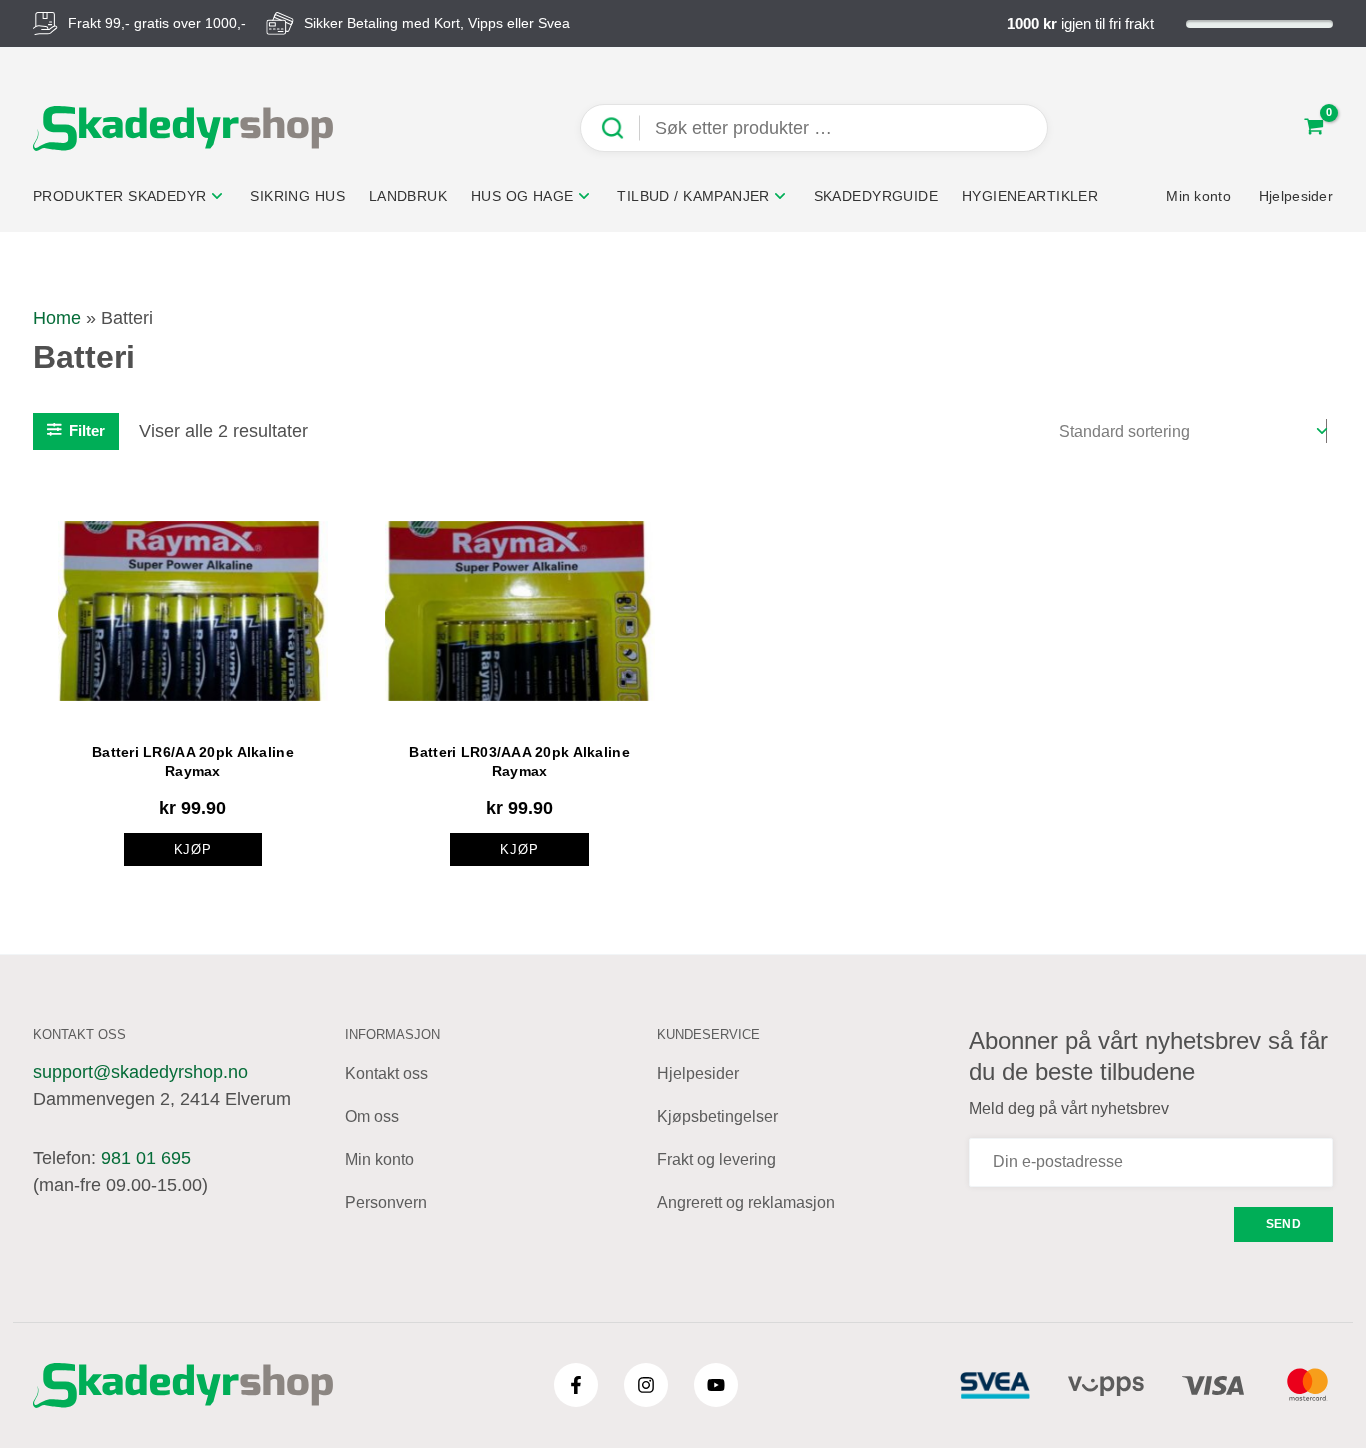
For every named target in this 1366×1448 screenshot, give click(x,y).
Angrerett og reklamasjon (746, 1202)
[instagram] (646, 1385)
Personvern (386, 1202)
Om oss (372, 1116)
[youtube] (716, 1385)
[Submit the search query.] (620, 128)
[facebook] (576, 1385)
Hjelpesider (698, 1073)
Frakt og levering (716, 1159)
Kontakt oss (386, 1073)
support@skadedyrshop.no (140, 1072)
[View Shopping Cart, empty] (1314, 128)
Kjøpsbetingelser (717, 1116)
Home (57, 318)
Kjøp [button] (193, 849)
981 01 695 (146, 1158)
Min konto (379, 1159)
